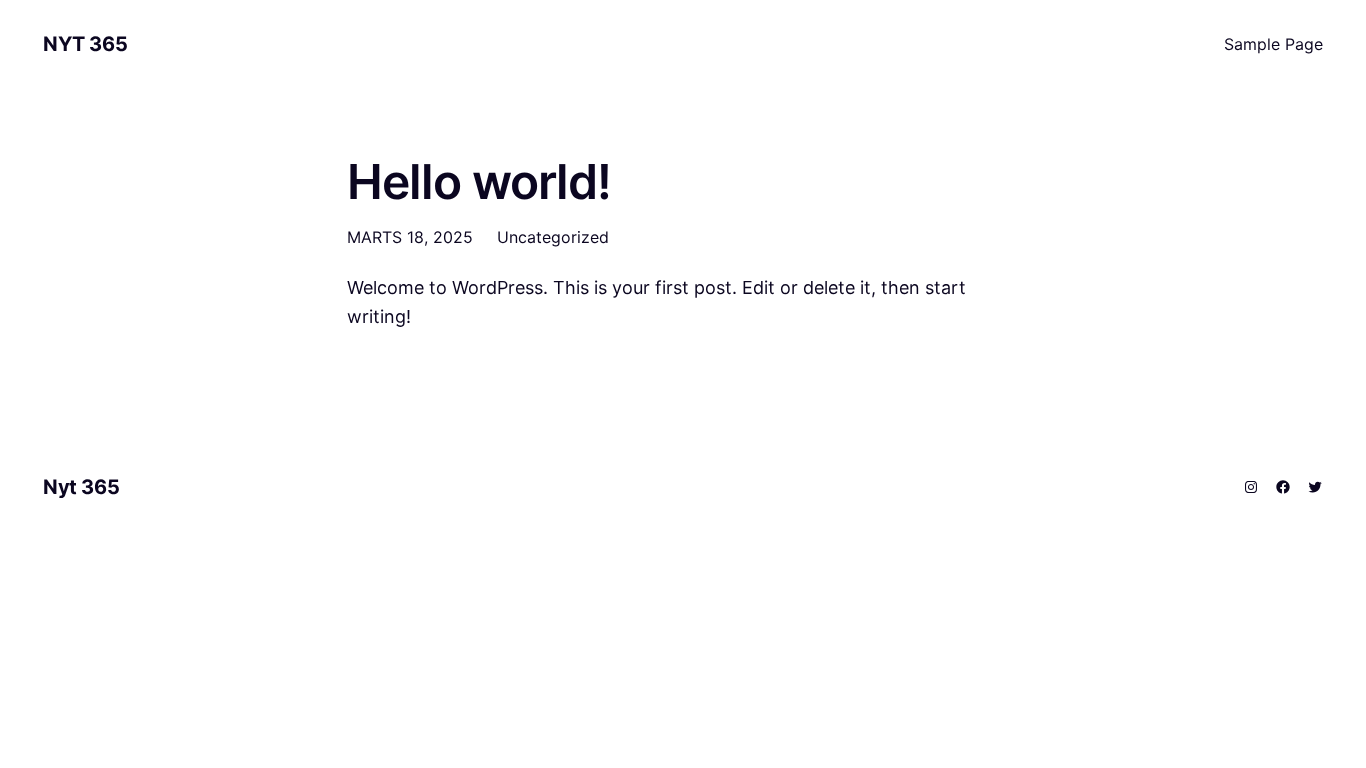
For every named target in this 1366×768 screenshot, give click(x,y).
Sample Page (1273, 44)
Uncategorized (553, 237)
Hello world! (479, 181)
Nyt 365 (85, 44)
